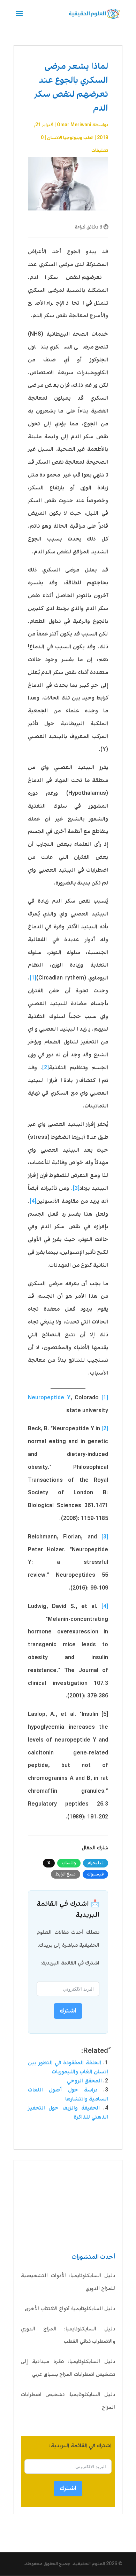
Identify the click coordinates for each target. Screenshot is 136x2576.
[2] (46, 1068)
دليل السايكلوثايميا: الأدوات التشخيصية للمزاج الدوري (68, 2282)
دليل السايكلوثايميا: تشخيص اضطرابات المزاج (68, 2401)
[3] (76, 1188)
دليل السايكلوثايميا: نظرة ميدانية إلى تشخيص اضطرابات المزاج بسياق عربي (68, 2368)
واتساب (69, 1863)
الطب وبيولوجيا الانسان (70, 138)
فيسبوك (95, 1874)
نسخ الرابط (66, 1874)
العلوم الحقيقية (89, 2564)
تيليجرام (96, 1863)
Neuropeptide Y (49, 1398)
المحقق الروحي (84, 2081)
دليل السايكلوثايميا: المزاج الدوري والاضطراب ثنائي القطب (68, 2335)
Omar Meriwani (74, 125)
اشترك (68, 2488)
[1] (33, 978)
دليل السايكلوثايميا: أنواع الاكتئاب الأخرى (70, 2309)
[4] (33, 1201)
